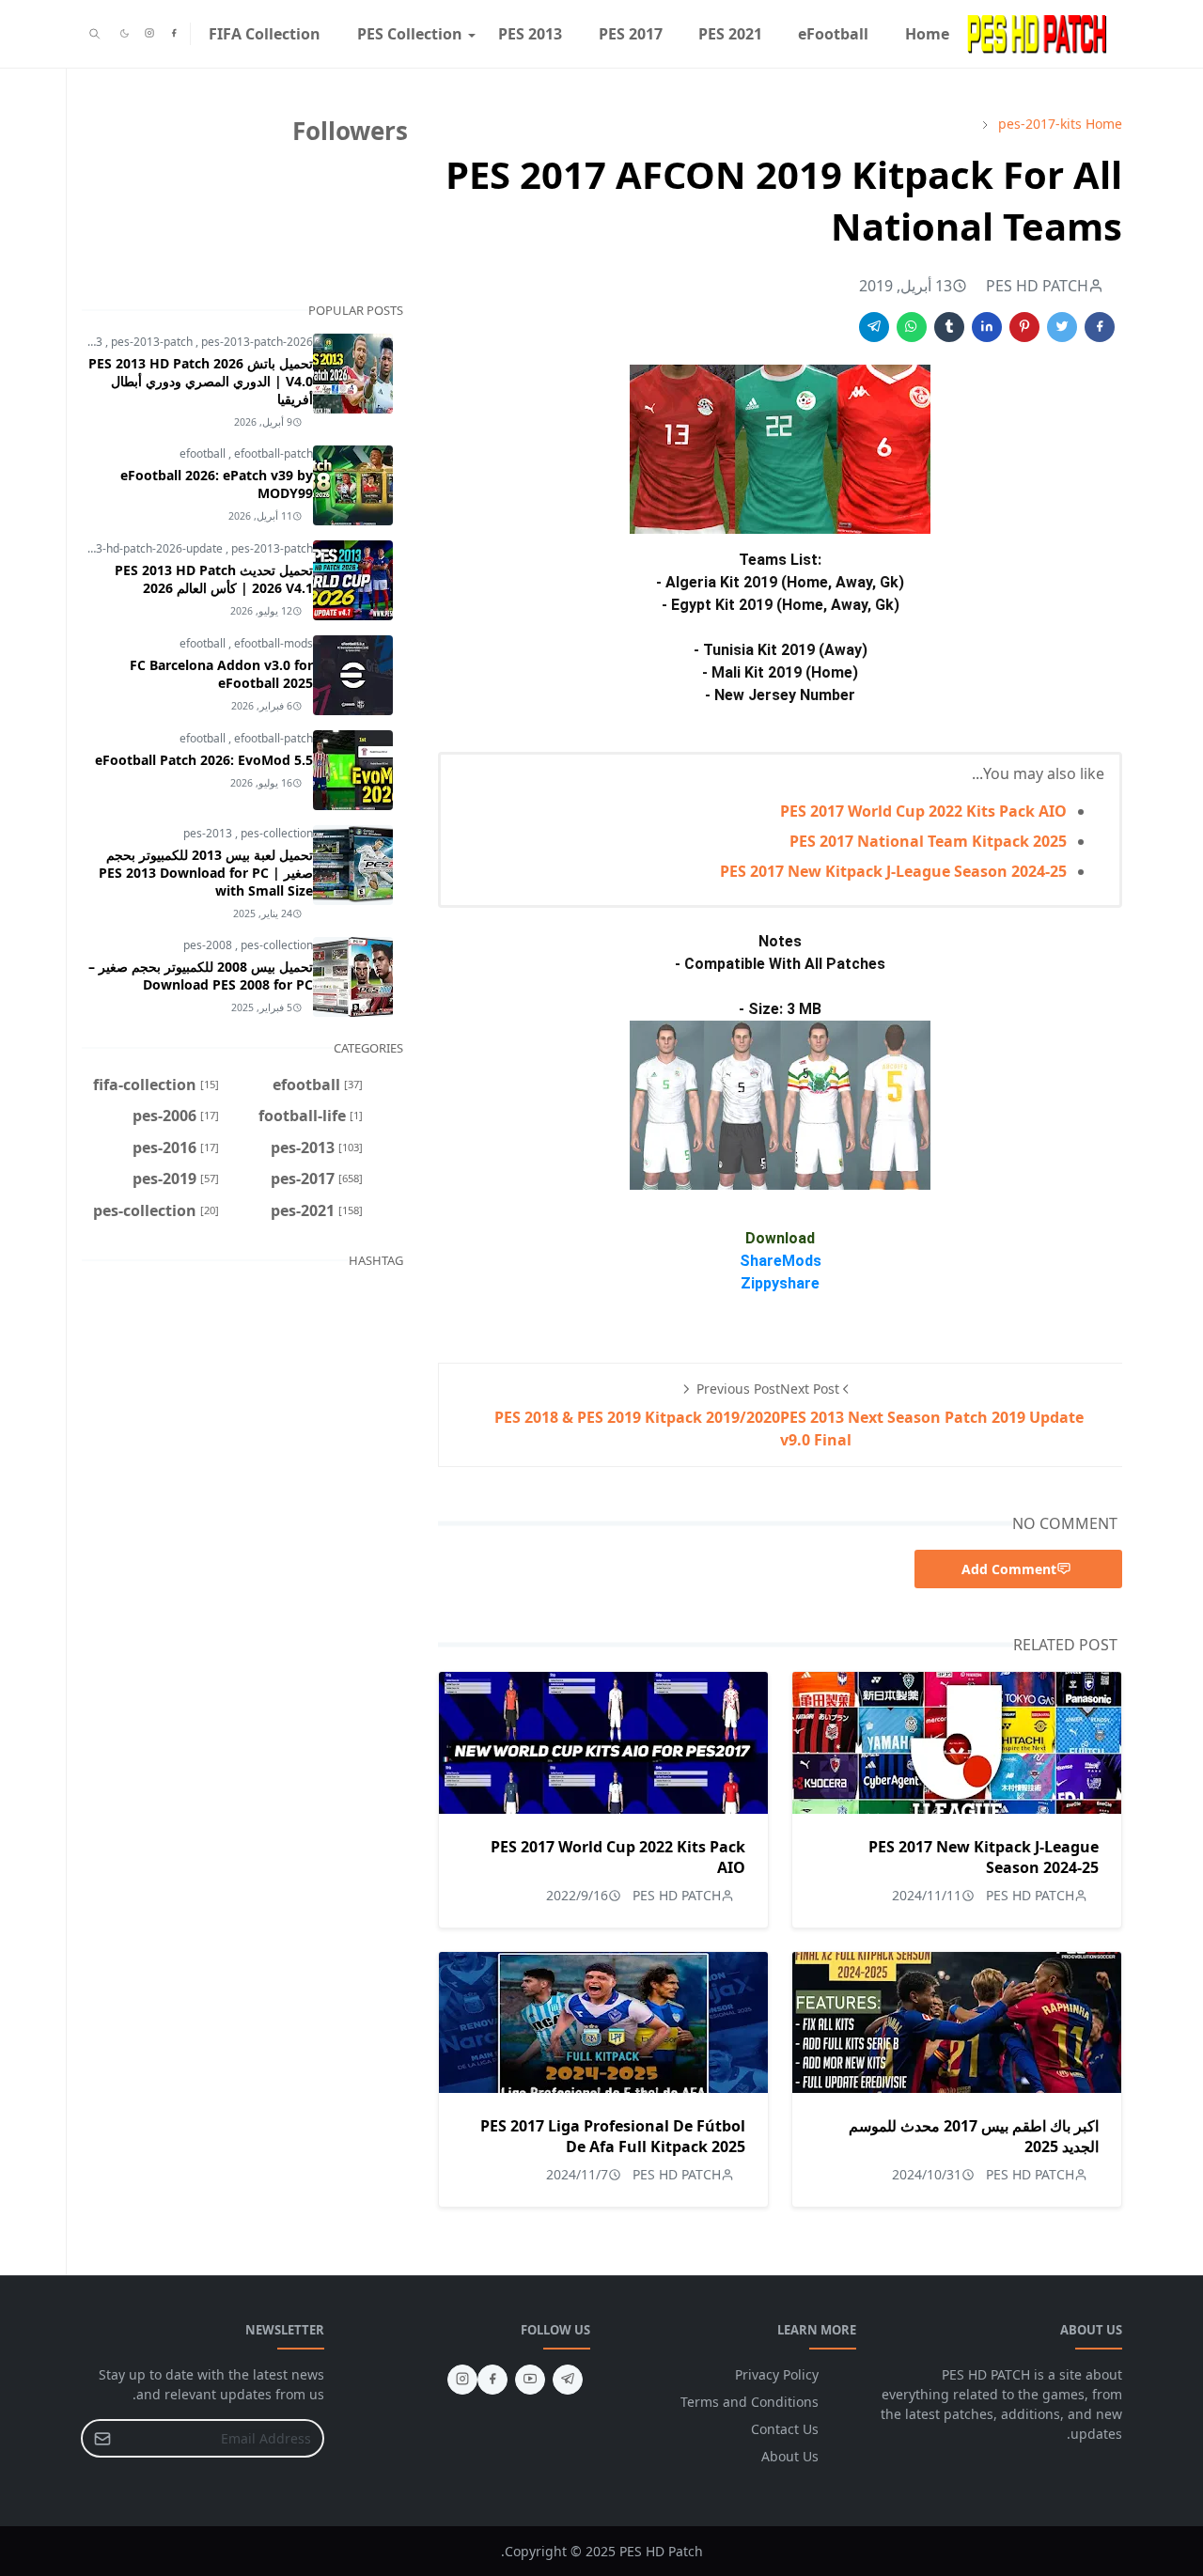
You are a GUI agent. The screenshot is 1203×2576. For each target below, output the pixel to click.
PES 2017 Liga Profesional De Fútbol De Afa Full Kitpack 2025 (613, 2136)
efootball (204, 453)
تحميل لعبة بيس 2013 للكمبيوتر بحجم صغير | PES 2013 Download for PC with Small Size (206, 873)
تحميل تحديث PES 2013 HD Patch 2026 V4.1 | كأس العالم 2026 (214, 579)
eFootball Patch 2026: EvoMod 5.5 (204, 760)
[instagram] (149, 34)
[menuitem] (927, 34)
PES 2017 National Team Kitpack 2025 (928, 841)
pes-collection (277, 833)
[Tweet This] (1062, 327)
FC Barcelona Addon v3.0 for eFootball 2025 (221, 674)
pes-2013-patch (153, 342)
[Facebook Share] (1100, 327)
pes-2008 (209, 945)
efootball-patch (273, 453)
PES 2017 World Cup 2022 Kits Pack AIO (923, 811)
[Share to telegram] (874, 327)
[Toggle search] (94, 34)
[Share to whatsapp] (912, 327)
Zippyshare (780, 1283)
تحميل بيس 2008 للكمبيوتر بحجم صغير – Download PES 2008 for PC (201, 976)
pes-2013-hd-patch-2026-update (140, 548)
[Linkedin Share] (987, 327)
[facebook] (174, 34)
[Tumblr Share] (949, 327)
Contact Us (785, 2429)
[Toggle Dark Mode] (125, 33)
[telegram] (568, 2380)
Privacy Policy (777, 2374)
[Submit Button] (102, 2438)
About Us (790, 2456)
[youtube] (530, 2380)
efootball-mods (273, 643)
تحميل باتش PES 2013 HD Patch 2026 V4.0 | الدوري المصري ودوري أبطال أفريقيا (201, 381)
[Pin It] (1024, 327)
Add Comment (1009, 1569)
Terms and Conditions (750, 2402)
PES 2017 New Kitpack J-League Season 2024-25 (893, 871)
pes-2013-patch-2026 (257, 342)
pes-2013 (209, 833)
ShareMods (781, 1261)
